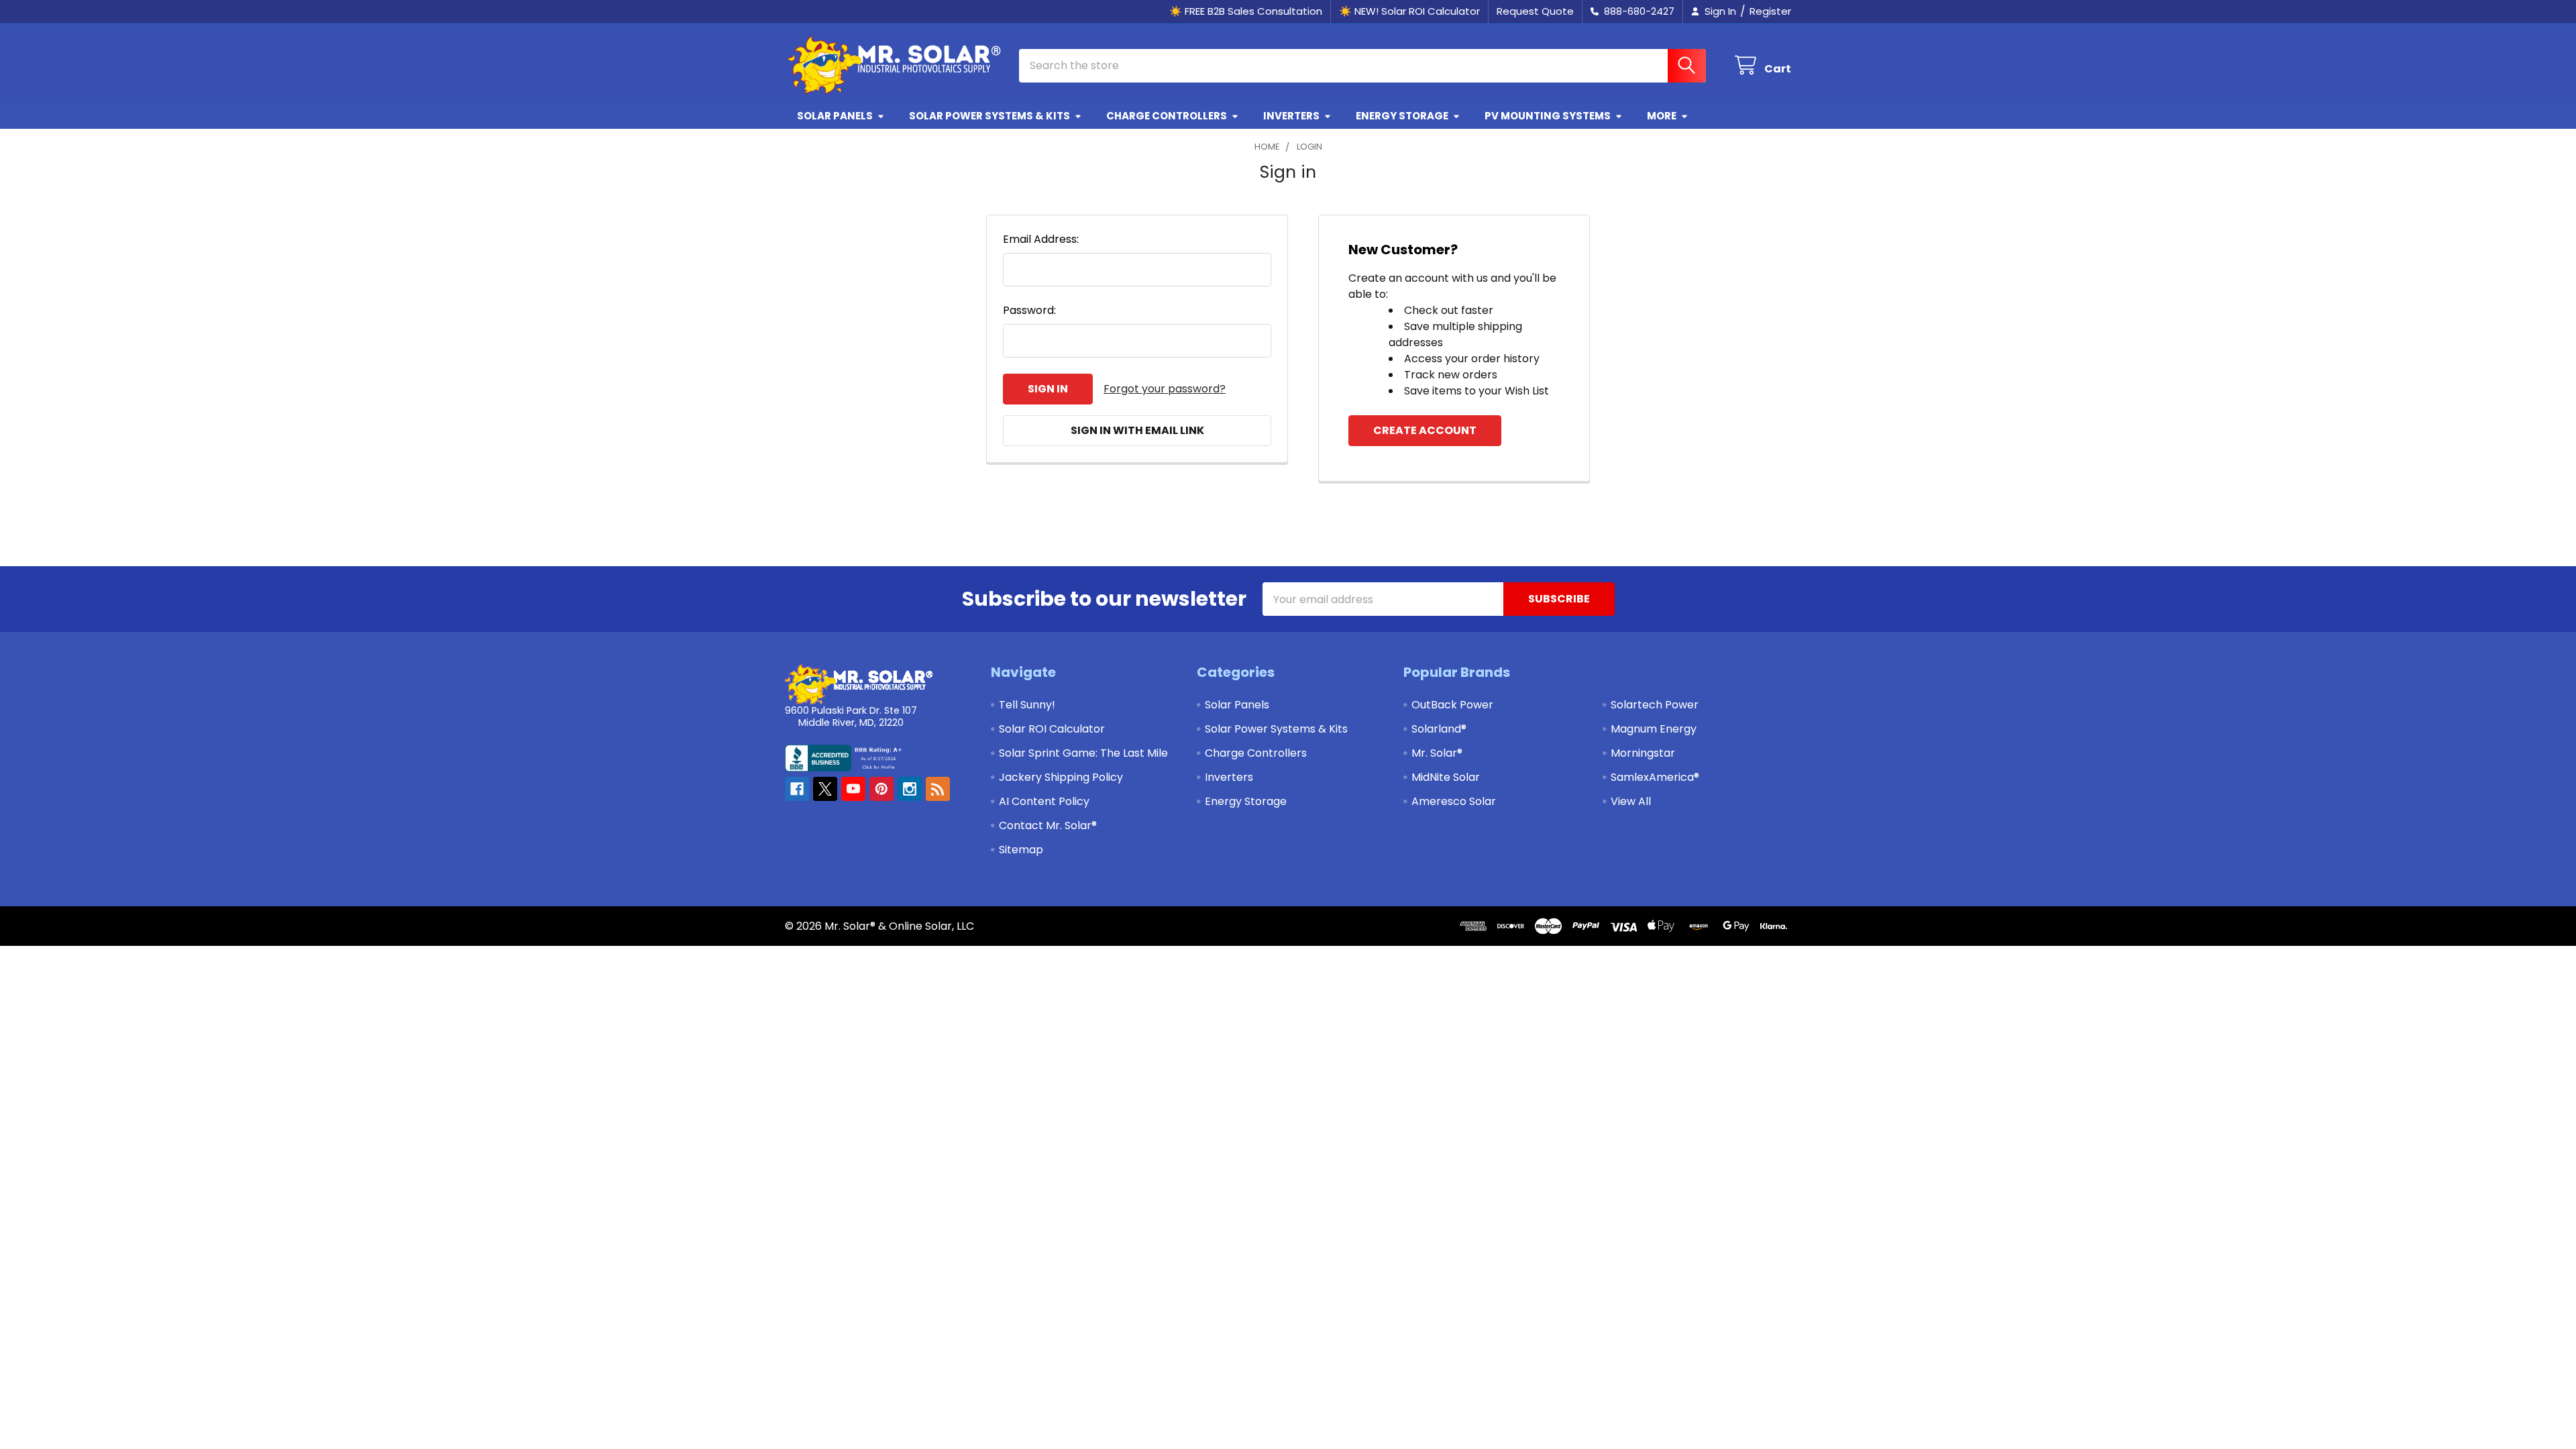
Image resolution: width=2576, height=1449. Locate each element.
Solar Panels (835, 116)
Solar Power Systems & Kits (989, 116)
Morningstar (1643, 753)
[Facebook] (797, 789)
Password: (1029, 310)
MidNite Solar (1446, 777)
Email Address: (1041, 239)
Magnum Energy (1654, 729)
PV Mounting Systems (1548, 116)
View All (1631, 801)
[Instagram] (910, 789)
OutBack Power (1452, 705)
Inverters (1291, 116)
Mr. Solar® (1437, 753)
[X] (825, 789)
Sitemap (1021, 850)
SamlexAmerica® (1655, 777)
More (1662, 116)
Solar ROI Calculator (1052, 729)
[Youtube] (853, 789)
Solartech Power (1655, 705)
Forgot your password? (1165, 389)
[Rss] (938, 789)
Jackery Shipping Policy (1061, 777)
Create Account (1425, 430)
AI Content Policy (1044, 801)
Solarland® (1439, 729)
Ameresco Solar (1454, 801)
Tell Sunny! (1027, 705)
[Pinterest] (881, 789)
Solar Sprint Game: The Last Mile (1083, 753)
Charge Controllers (1167, 116)
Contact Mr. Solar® (1048, 825)
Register (1770, 11)
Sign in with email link (1137, 430)
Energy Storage (1402, 116)
